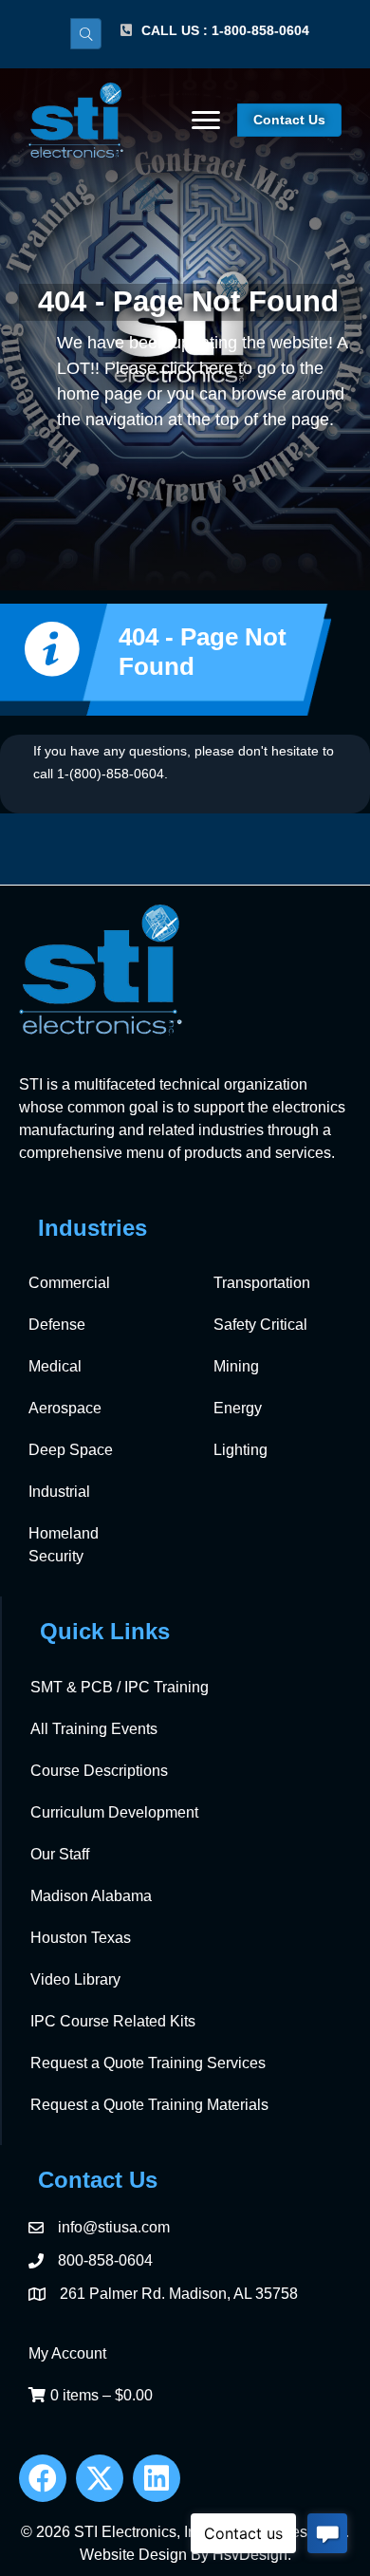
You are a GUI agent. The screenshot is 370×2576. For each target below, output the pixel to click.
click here (197, 368)
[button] (43, 2478)
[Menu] (206, 121)
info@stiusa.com (114, 2227)
